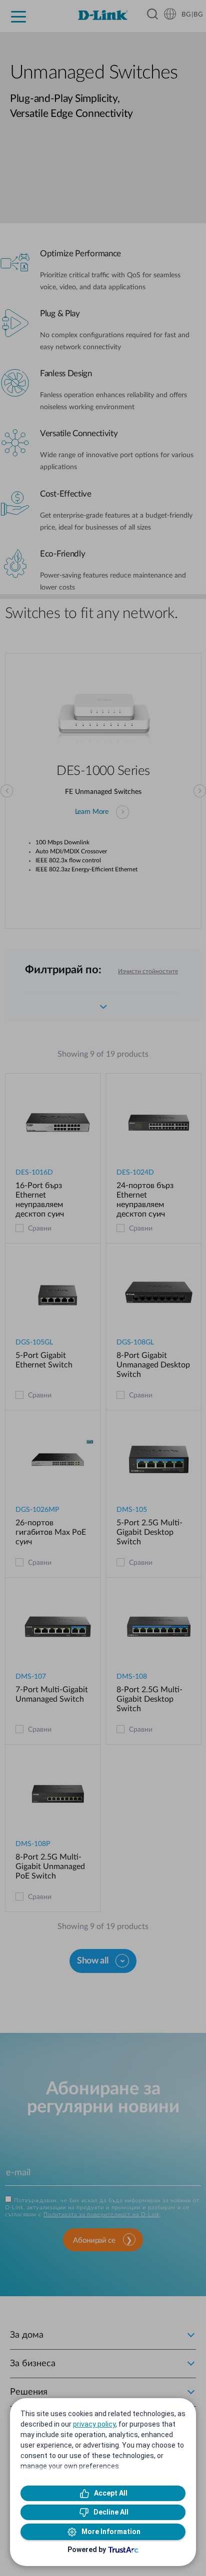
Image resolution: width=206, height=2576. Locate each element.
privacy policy (94, 2424)
